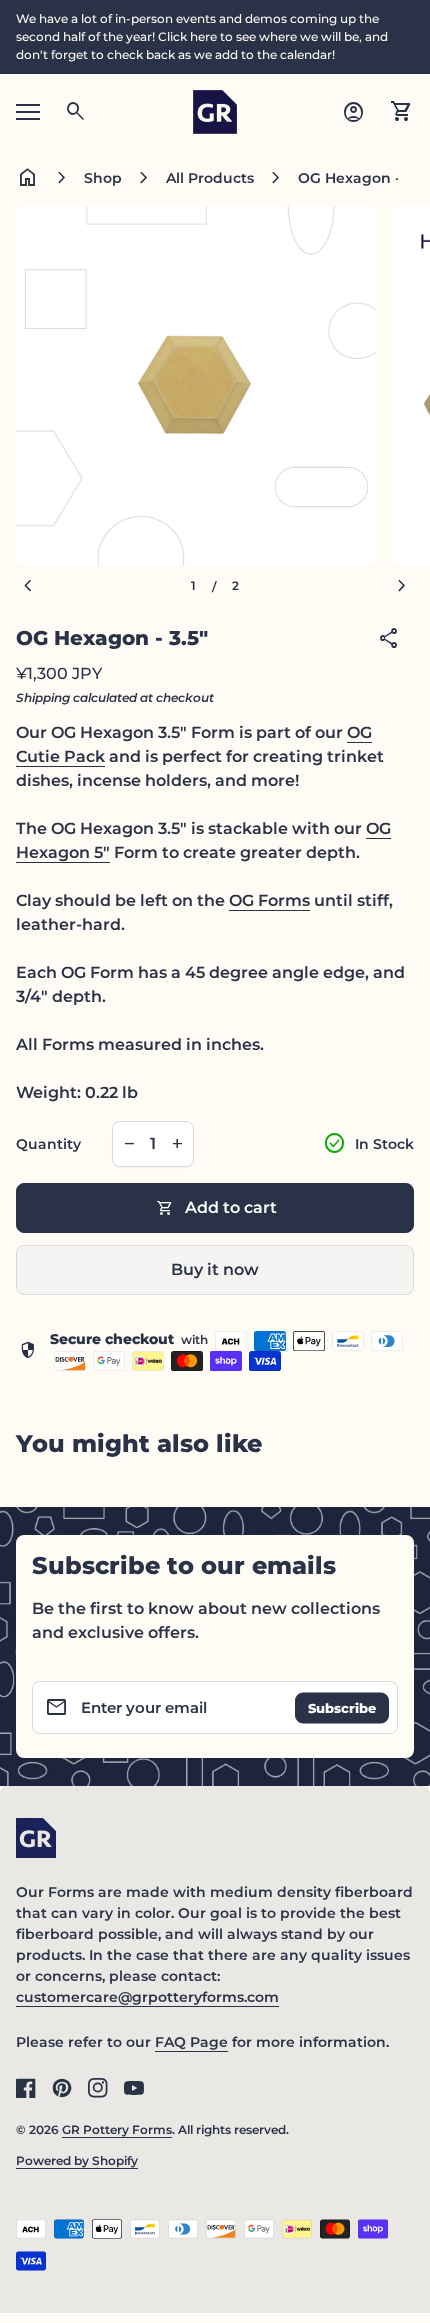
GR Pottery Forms (117, 2129)
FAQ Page (191, 2042)
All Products (210, 178)
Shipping (43, 697)
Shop (103, 178)
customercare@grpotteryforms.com (147, 1997)
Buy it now (215, 1269)
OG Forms (269, 900)
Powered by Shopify (77, 2160)
